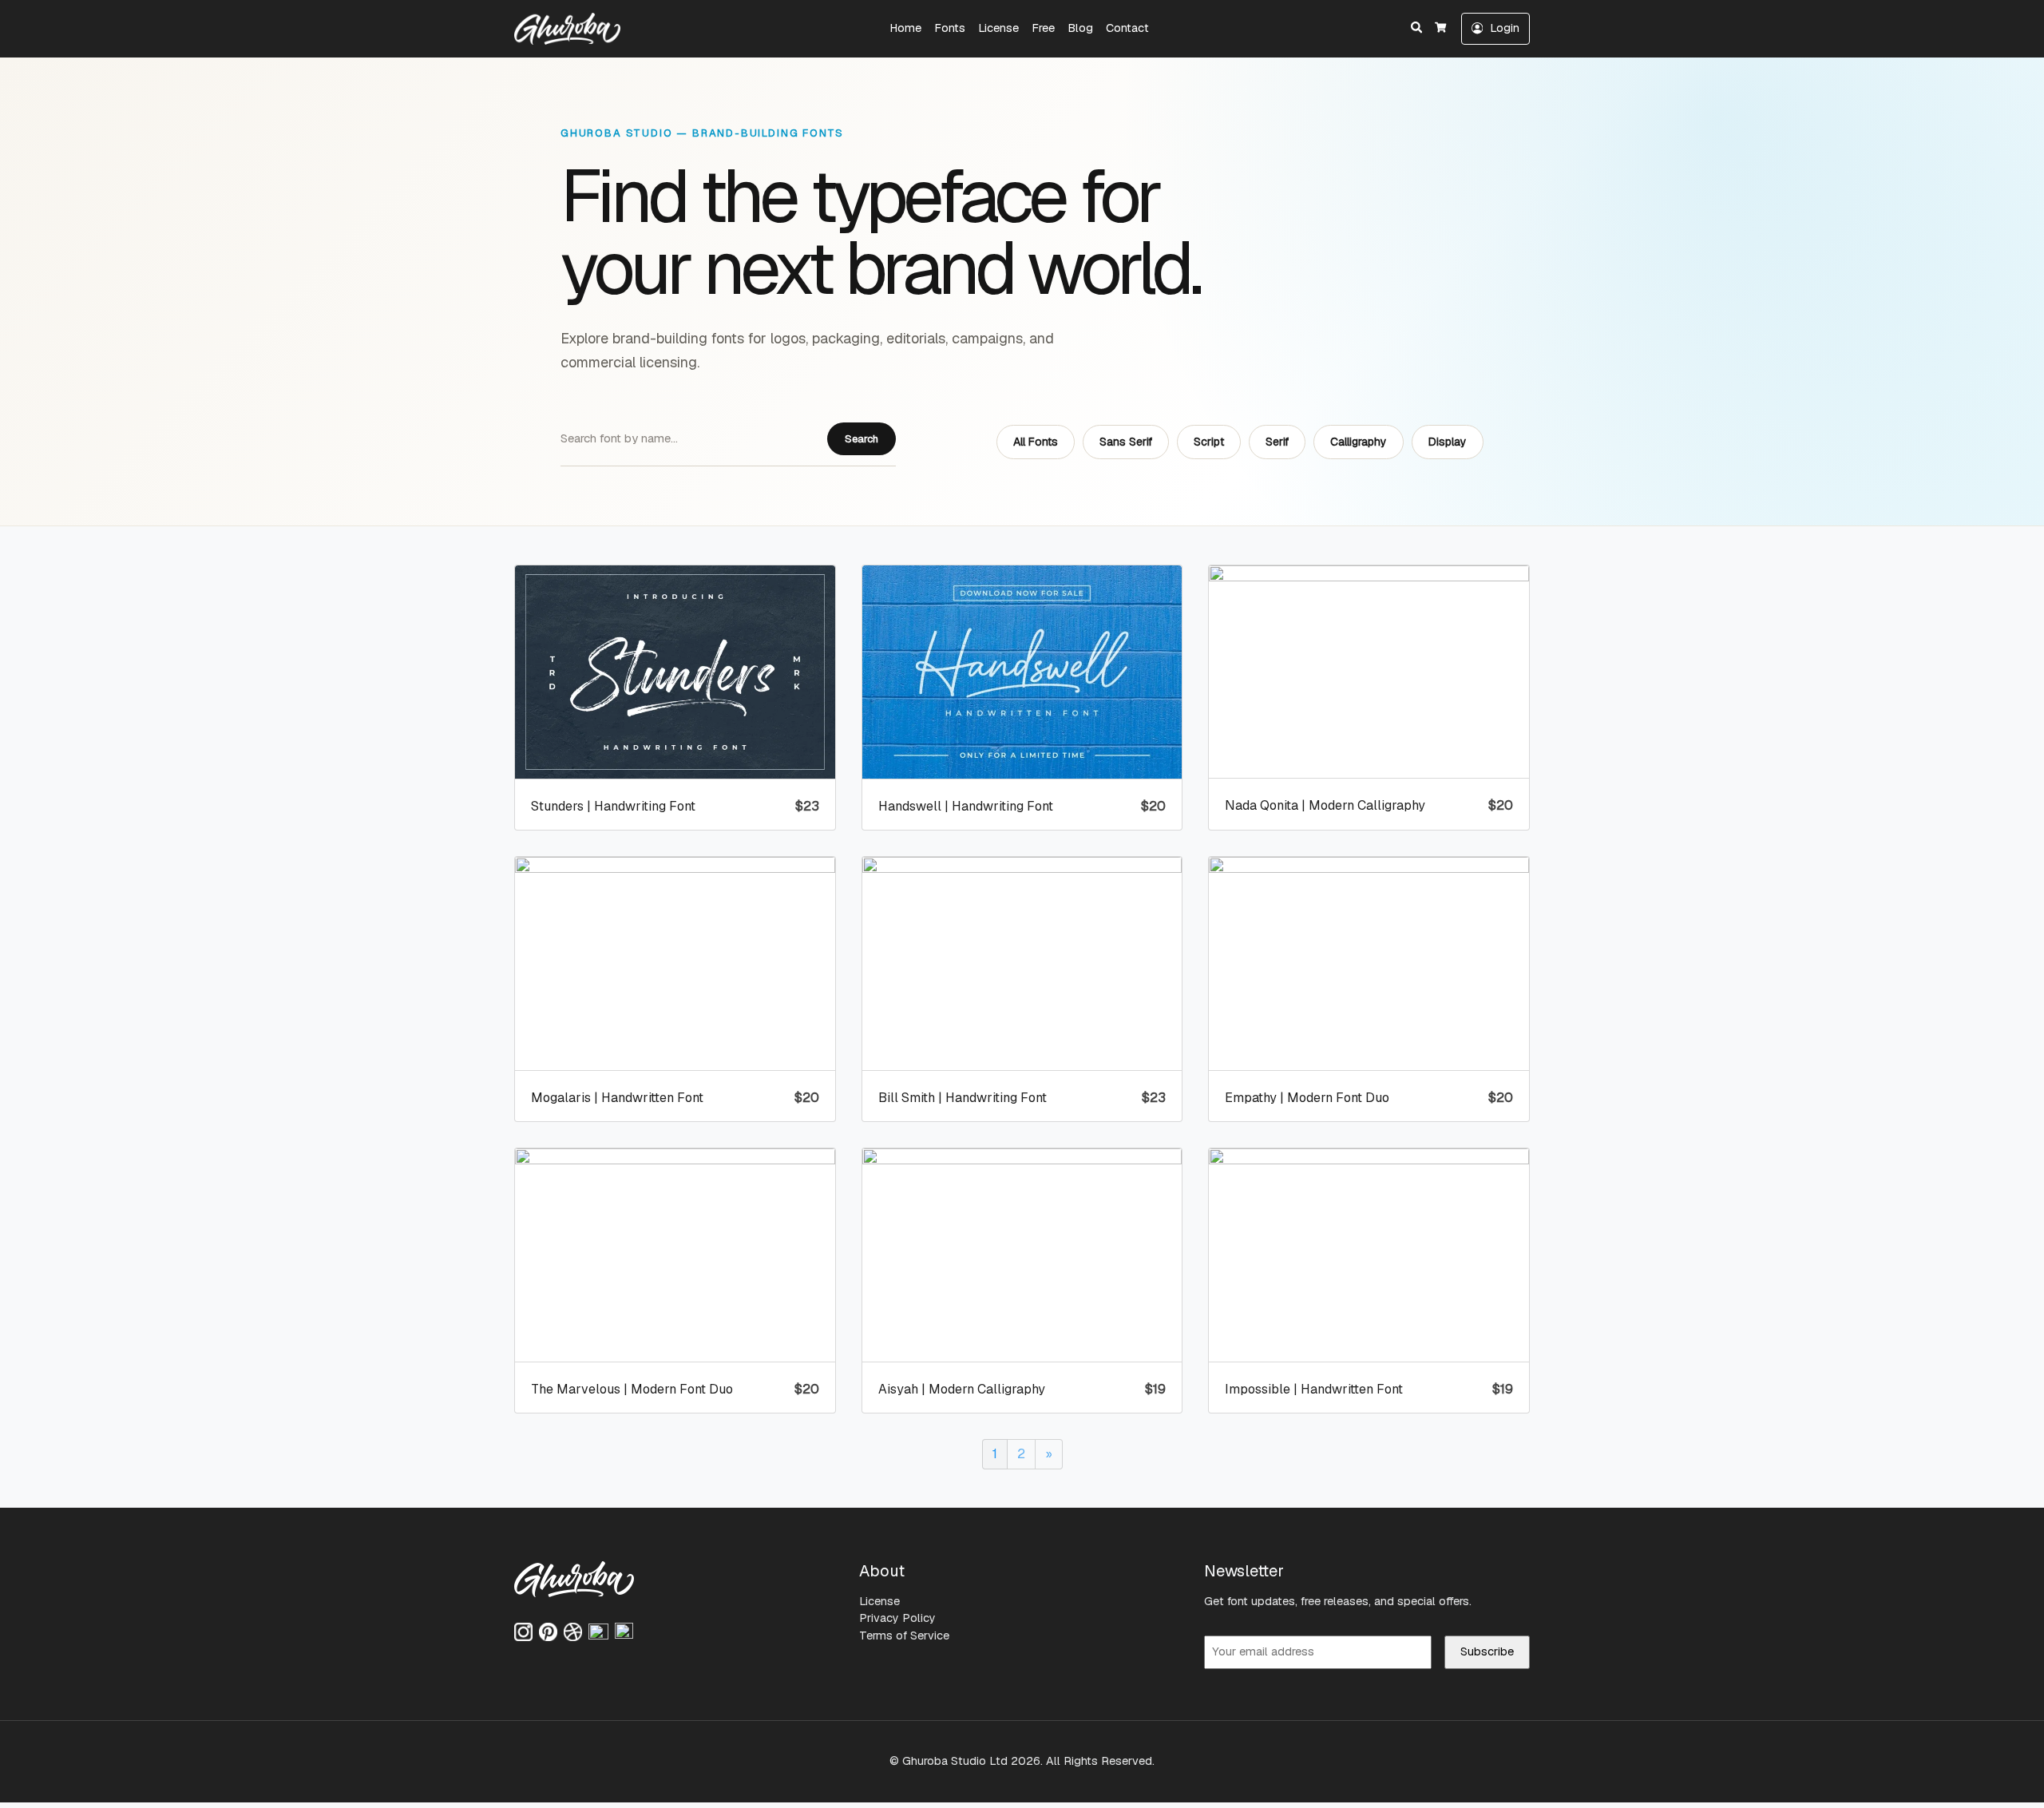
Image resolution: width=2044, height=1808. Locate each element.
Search (862, 439)
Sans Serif (1126, 442)
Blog (1080, 28)
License (998, 28)
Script (1209, 442)
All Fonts (1036, 442)
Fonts (950, 28)
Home (905, 28)
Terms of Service (904, 1636)
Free (1043, 28)
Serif (1277, 442)
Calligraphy (1359, 442)
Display (1448, 442)
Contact (1127, 28)
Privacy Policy (897, 1618)
